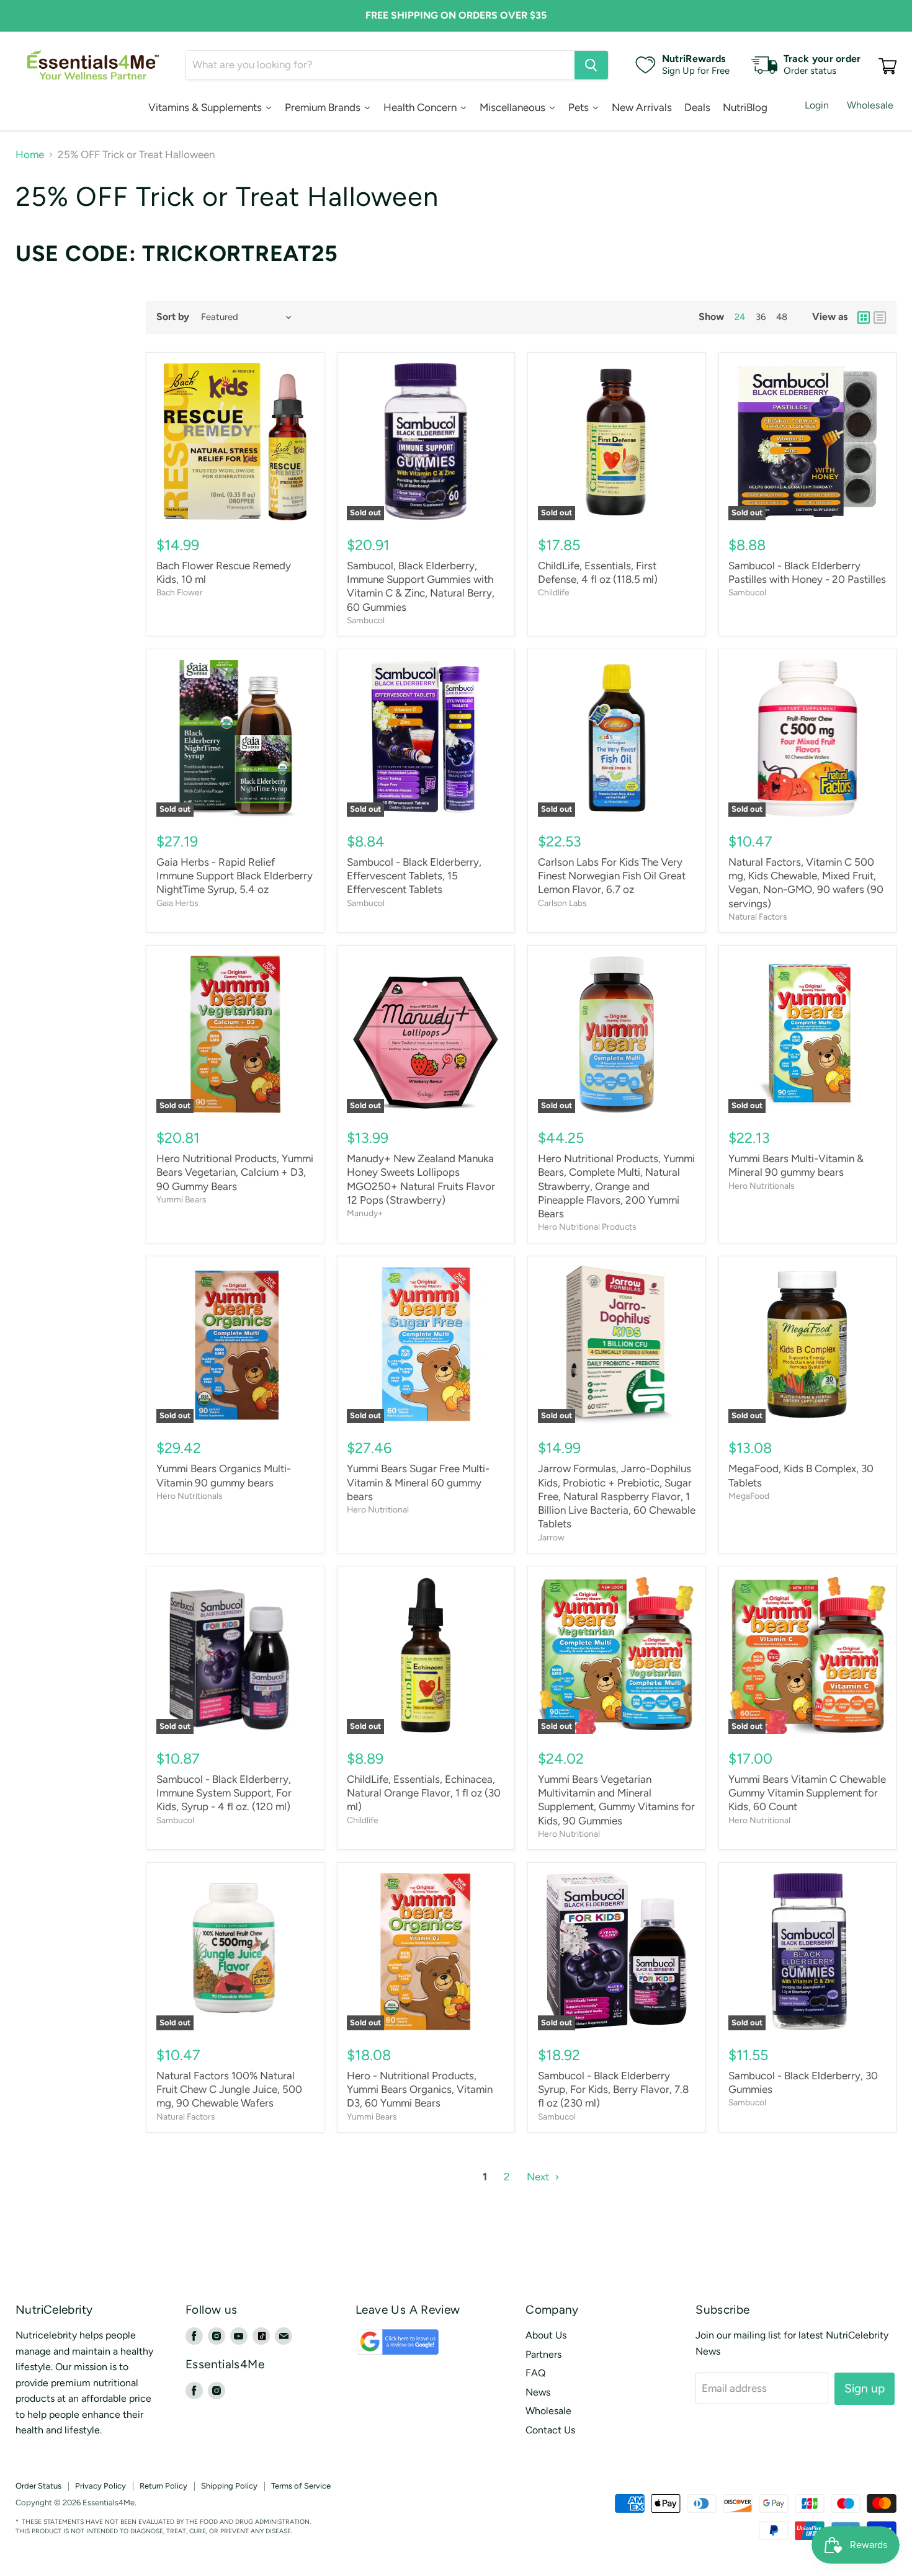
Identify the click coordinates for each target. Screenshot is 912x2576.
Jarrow (551, 1537)
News (538, 2392)
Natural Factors (758, 917)
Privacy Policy (101, 2486)
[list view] (880, 318)
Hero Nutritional (378, 1509)
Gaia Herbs (177, 903)
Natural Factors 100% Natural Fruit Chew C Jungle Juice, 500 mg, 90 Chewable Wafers (229, 2090)
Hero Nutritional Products (587, 1227)
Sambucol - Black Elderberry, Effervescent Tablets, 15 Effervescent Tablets (414, 876)
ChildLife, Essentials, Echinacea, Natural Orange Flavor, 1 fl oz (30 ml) (424, 1793)
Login (817, 105)
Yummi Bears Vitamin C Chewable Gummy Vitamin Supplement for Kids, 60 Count (807, 1793)
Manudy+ (365, 1213)
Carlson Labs (562, 903)
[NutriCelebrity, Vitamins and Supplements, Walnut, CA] (535, 2503)
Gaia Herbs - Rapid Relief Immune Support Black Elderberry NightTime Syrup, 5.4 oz (235, 876)
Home (30, 155)
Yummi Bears (181, 1199)
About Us (546, 2335)
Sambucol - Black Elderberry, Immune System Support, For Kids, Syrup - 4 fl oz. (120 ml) (224, 1793)
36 (761, 317)
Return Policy (163, 2486)
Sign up (865, 2388)
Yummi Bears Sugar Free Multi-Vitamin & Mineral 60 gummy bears (418, 1482)
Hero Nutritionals (761, 1186)
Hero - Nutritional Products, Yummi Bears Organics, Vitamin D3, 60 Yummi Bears (420, 2090)
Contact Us (550, 2430)
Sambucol (366, 620)
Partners (543, 2354)
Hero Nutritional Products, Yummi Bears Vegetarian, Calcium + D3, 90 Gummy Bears (235, 1172)
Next (539, 2177)
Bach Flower (180, 592)
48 (782, 317)
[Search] (591, 65)
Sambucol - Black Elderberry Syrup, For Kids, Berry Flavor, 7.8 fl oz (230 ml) (613, 2090)
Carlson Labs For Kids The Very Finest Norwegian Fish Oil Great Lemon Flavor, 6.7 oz (612, 876)
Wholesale (870, 105)
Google (384, 2347)
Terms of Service (301, 2486)
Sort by (173, 317)
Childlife (554, 592)
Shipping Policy (229, 2486)
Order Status (38, 2486)
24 (740, 317)
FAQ (535, 2373)
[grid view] (864, 318)
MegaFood (749, 1496)
